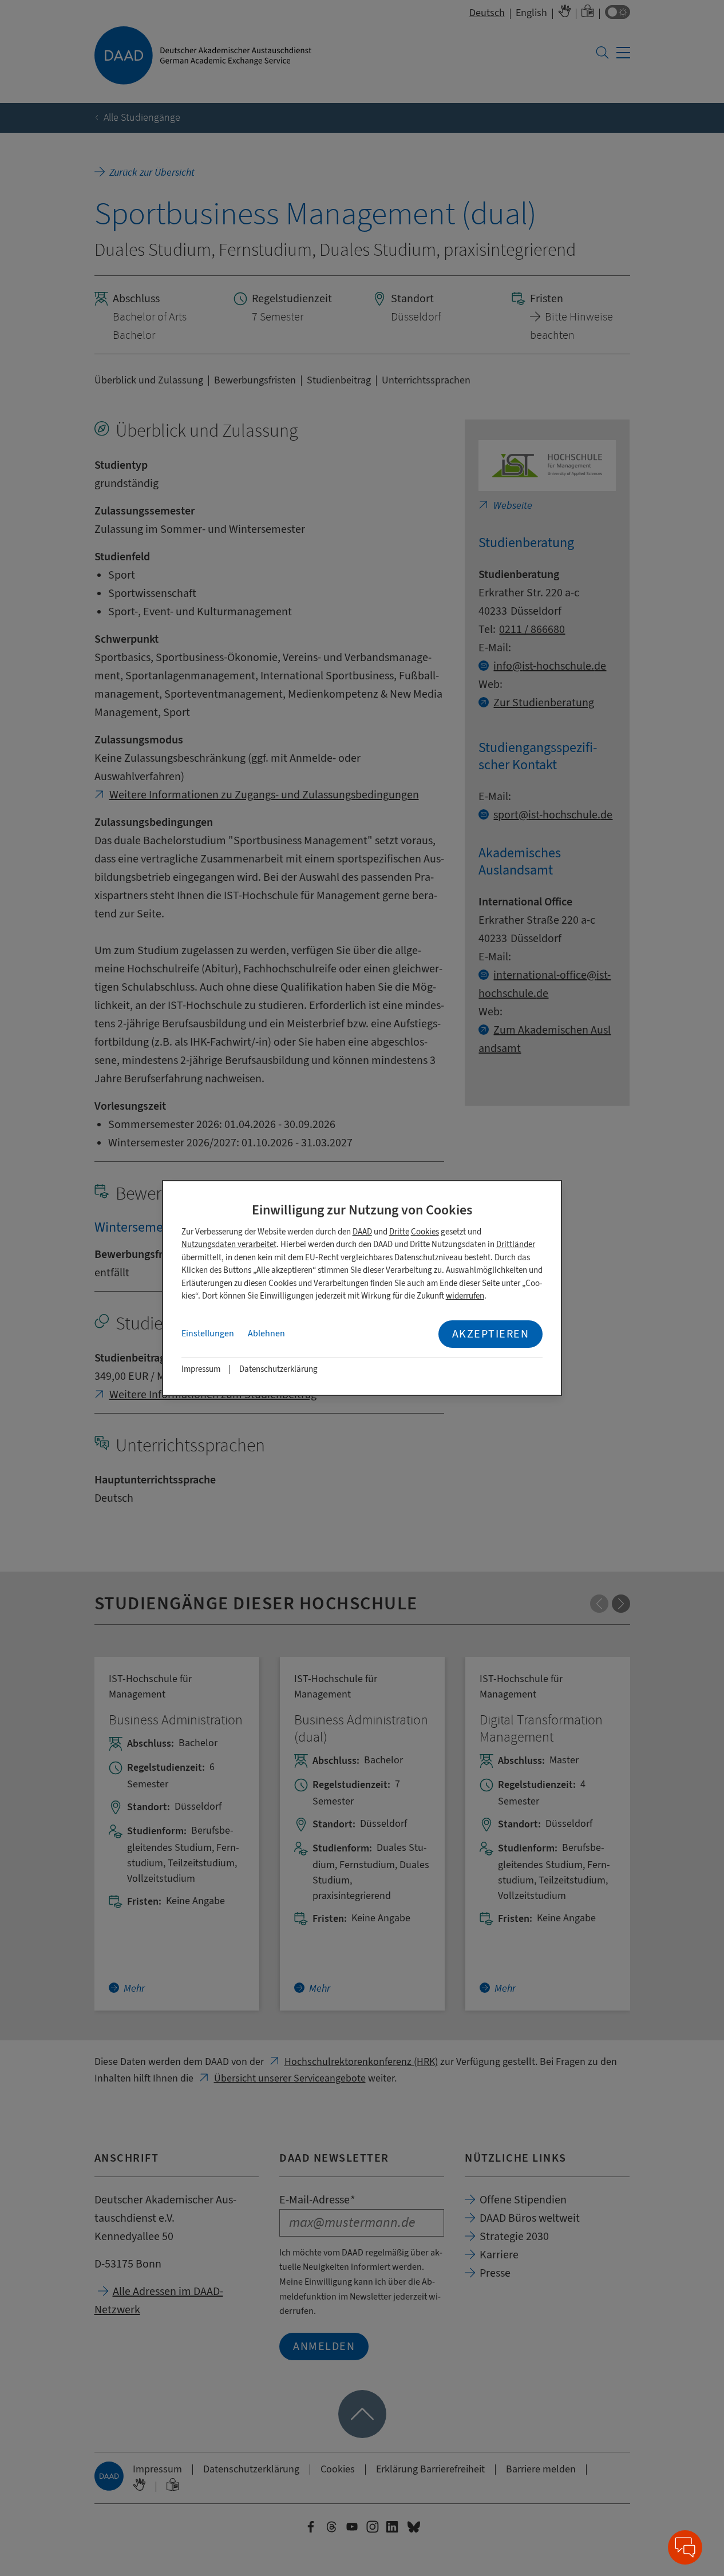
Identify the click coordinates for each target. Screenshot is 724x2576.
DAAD (362, 1232)
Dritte (399, 1232)
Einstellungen (208, 1333)
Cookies (425, 1232)
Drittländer (516, 1245)
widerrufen (465, 1296)
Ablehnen (266, 1333)
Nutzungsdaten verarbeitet (229, 1245)
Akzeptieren (491, 1334)
